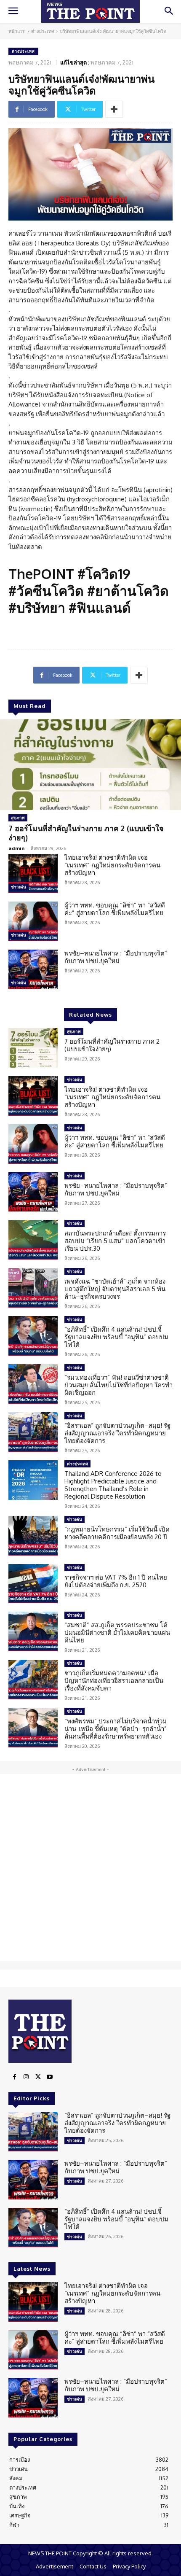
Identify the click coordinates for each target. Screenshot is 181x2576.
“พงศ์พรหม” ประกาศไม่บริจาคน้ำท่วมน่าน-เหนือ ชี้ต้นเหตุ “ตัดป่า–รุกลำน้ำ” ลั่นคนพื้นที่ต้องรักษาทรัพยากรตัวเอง (116, 1729)
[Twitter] (38, 2077)
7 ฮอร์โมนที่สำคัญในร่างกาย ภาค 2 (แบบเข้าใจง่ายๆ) (86, 833)
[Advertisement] (90, 1868)
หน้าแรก (17, 31)
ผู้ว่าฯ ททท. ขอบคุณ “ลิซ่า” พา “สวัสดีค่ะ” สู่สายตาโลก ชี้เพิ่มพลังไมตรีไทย (115, 909)
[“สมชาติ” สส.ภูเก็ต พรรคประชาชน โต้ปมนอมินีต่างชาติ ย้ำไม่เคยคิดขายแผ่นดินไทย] (33, 1631)
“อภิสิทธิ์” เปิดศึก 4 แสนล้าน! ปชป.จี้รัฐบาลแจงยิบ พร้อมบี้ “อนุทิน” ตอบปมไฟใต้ (116, 1337)
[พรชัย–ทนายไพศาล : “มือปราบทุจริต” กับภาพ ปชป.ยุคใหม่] (33, 969)
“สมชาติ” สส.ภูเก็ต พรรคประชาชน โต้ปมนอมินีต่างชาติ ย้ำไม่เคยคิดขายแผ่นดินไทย (117, 1633)
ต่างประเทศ (43, 31)
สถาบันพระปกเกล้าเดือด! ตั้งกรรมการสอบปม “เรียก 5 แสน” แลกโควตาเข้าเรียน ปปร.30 (115, 1241)
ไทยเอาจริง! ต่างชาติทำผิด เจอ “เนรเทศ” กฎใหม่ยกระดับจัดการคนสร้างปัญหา (112, 865)
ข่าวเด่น (19, 887)
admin (17, 848)
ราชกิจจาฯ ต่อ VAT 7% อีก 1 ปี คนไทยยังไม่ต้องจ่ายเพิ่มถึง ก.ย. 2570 (116, 1581)
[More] (114, 109)
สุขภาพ (18, 818)
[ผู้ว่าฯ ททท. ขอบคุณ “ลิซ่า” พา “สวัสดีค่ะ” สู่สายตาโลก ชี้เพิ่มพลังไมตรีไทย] (33, 921)
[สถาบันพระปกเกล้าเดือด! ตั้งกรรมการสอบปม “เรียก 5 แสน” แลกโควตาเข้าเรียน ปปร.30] (33, 1240)
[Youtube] (50, 2077)
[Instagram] (26, 2077)
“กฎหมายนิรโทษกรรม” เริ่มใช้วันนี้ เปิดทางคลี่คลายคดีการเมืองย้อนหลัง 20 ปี (117, 1533)
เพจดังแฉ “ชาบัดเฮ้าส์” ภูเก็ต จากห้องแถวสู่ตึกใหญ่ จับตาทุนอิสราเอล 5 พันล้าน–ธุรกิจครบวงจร (115, 1289)
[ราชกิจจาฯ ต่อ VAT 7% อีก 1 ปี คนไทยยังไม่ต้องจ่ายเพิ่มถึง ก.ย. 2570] (33, 1584)
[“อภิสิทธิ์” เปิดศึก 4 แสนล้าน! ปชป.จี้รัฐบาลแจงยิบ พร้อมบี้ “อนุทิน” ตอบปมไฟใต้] (33, 1336)
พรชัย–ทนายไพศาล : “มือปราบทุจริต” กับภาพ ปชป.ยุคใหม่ (116, 957)
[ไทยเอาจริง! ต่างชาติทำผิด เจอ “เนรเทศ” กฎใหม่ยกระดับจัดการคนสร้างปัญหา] (33, 874)
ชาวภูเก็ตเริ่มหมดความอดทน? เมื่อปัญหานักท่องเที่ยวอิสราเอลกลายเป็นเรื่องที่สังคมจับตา (114, 1681)
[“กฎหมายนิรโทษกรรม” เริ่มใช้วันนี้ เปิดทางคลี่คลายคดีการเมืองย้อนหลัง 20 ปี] (33, 1536)
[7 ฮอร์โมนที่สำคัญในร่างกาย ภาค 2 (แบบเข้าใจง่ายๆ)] (90, 765)
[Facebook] (14, 2077)
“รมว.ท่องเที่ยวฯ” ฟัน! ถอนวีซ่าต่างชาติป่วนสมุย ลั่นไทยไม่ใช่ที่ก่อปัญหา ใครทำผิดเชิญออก (118, 1385)
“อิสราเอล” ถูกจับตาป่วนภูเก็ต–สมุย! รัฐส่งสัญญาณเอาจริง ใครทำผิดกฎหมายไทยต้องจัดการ (117, 1433)
